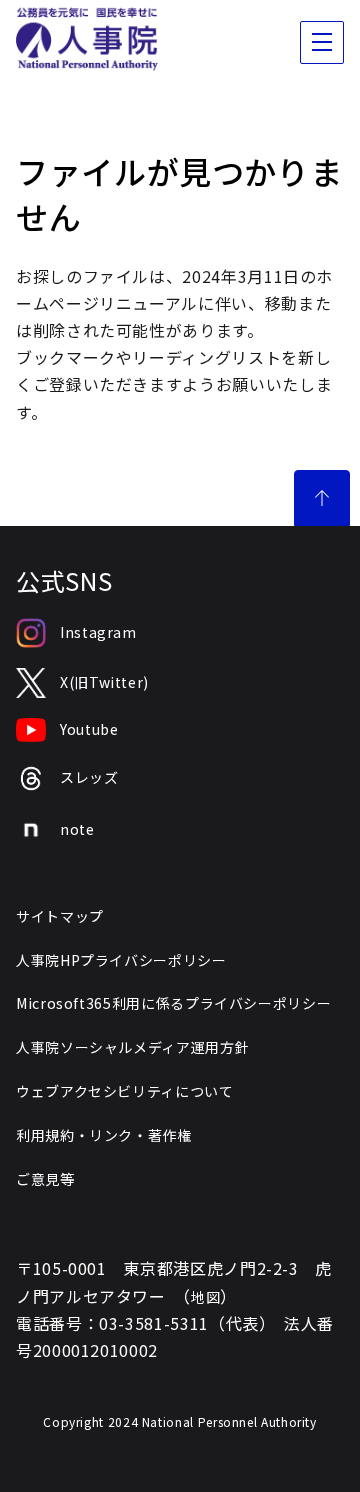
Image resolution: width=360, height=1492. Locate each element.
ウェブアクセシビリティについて (125, 1091)
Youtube (89, 729)
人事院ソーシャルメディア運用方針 (132, 1047)
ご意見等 (45, 1179)
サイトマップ (60, 916)
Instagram (98, 632)
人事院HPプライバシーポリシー (121, 960)
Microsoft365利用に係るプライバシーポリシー (173, 1003)
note (77, 829)
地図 (205, 1297)
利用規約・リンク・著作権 (104, 1135)
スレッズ (89, 777)
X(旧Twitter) (104, 682)
